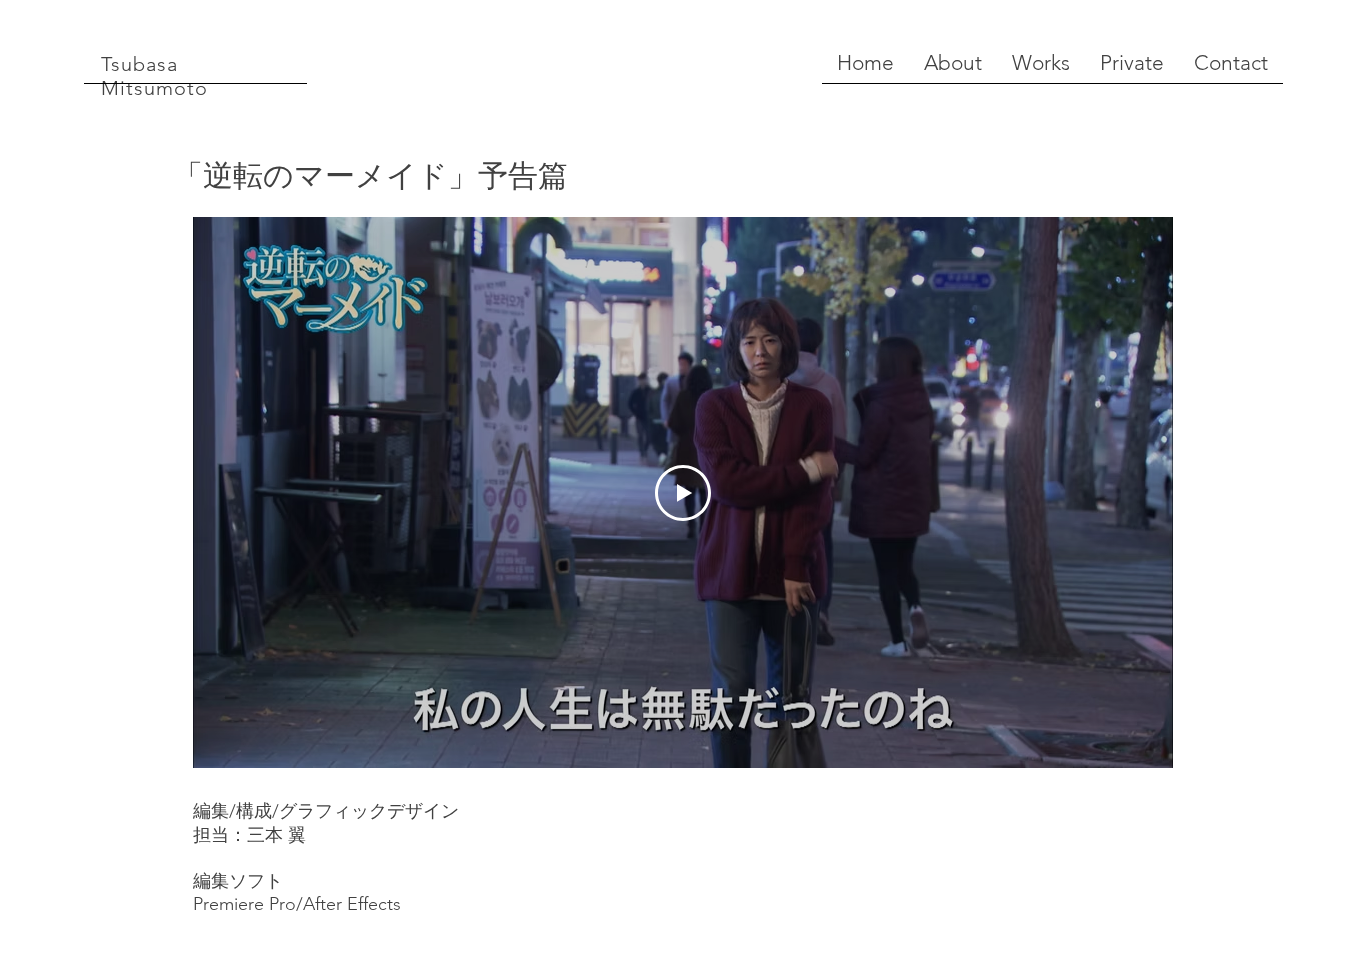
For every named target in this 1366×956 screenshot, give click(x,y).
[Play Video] (683, 493)
